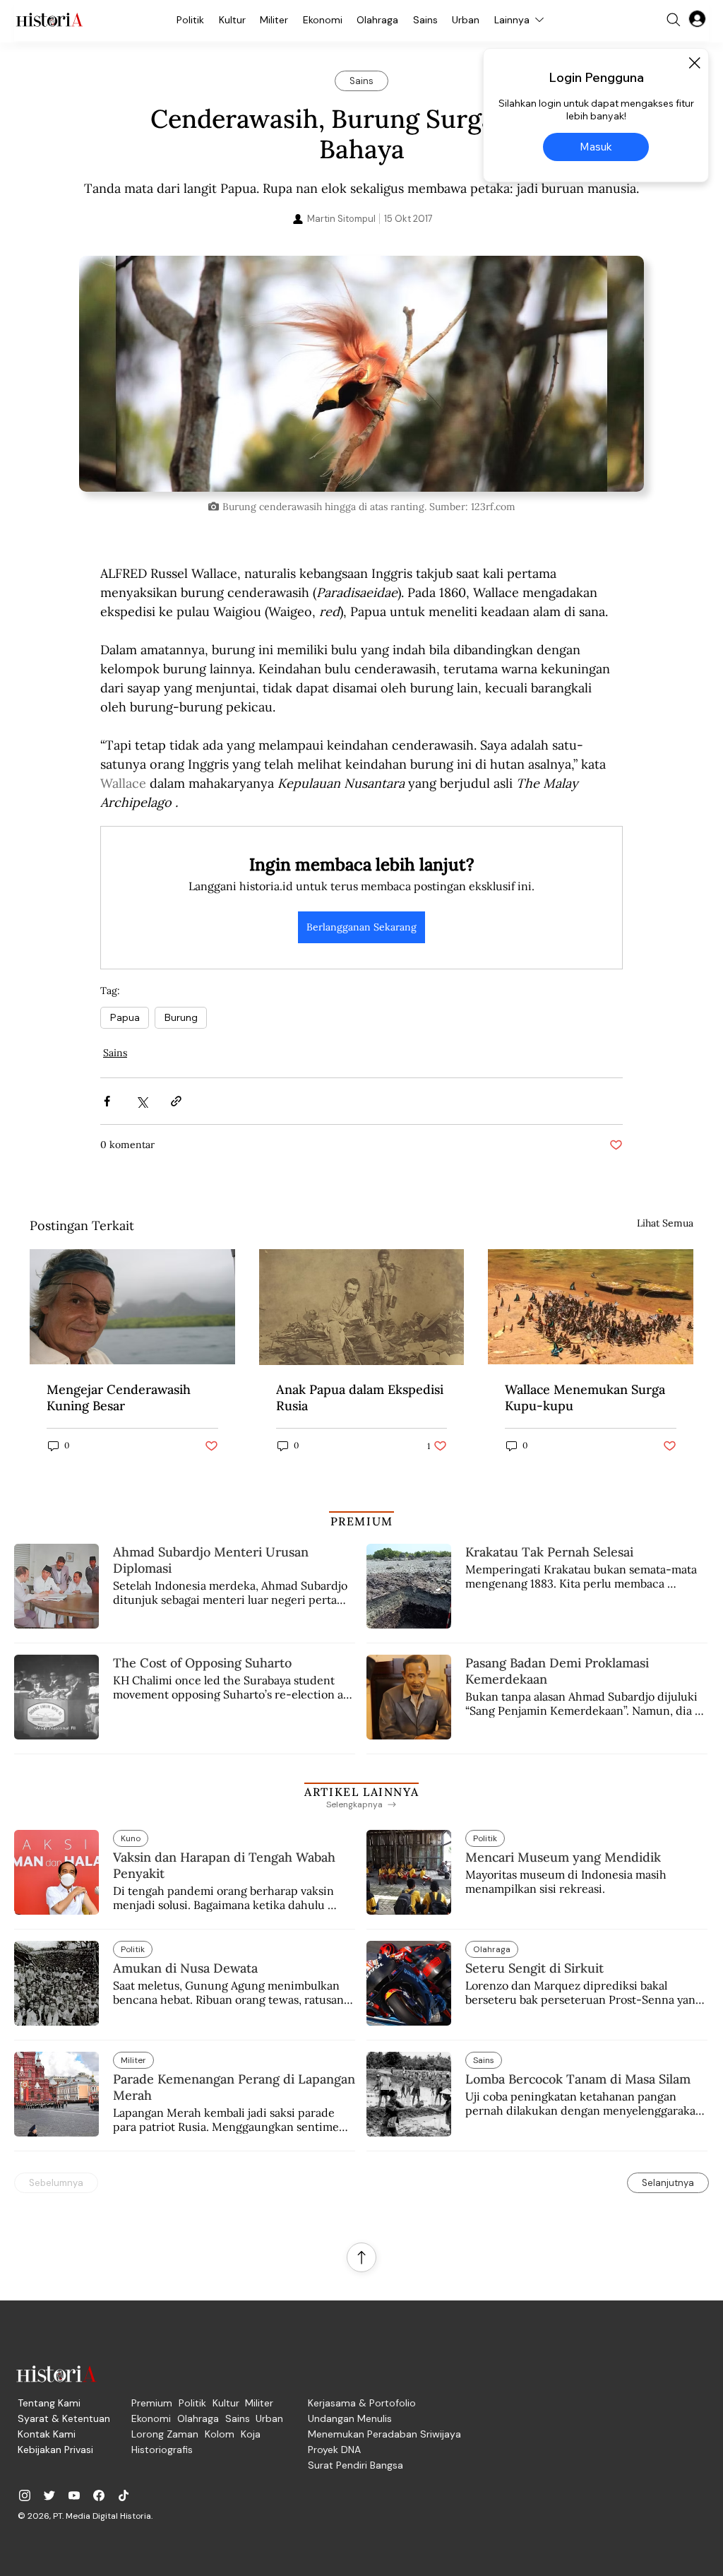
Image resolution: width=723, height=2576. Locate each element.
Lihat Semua (665, 1223)
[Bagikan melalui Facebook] (107, 1101)
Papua (125, 1017)
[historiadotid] (25, 2495)
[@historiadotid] (74, 2495)
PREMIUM (362, 1521)
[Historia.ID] (49, 20)
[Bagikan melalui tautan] (176, 1101)
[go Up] (361, 2257)
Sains (115, 1053)
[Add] (361, 373)
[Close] (694, 63)
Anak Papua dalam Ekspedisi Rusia (360, 1398)
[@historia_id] (49, 2495)
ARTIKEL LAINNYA (361, 1792)
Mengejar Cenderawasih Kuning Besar (119, 1398)
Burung (181, 1017)
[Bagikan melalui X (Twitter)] (142, 1101)
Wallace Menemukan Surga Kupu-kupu (585, 1398)
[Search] (674, 20)
